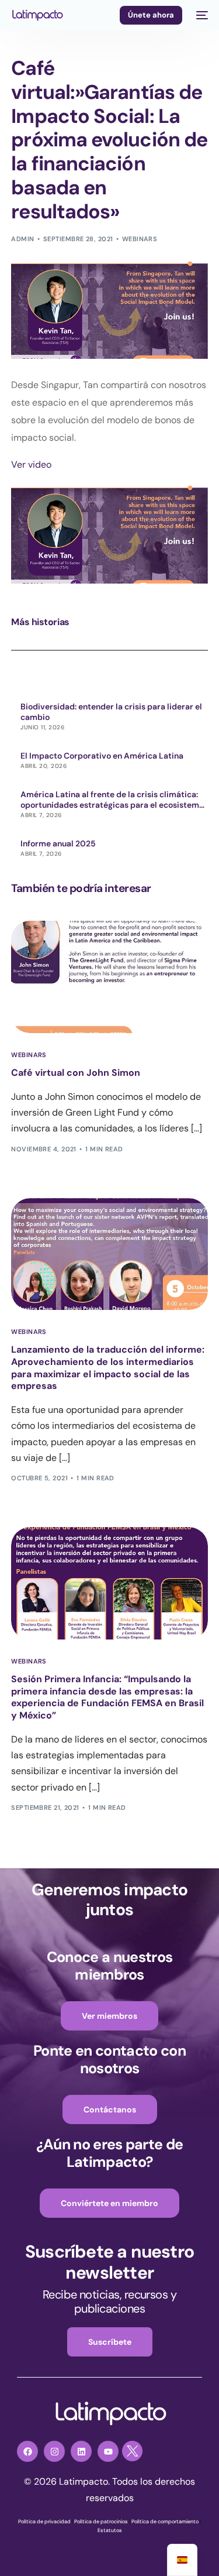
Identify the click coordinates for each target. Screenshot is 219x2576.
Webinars (140, 239)
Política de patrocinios (101, 2522)
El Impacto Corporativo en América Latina (102, 756)
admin (22, 239)
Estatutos (110, 2530)
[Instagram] (54, 2451)
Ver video (31, 464)
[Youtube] (108, 2451)
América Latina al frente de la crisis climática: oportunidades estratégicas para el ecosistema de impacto (112, 800)
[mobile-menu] (201, 15)
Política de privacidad (44, 2522)
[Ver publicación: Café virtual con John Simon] (109, 977)
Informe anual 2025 (58, 843)
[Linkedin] (81, 2451)
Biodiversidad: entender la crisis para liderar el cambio (111, 712)
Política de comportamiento (165, 2522)
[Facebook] (27, 2451)
